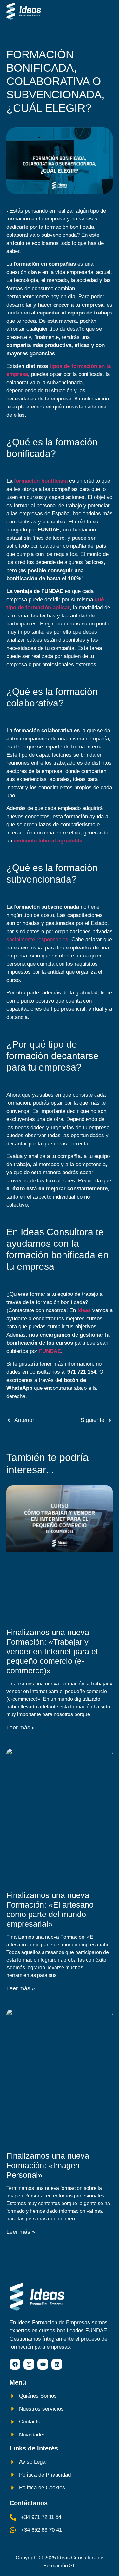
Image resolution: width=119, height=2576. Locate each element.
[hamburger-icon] (106, 11)
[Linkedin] (57, 2364)
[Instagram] (29, 2364)
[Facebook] (15, 2364)
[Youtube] (43, 2364)
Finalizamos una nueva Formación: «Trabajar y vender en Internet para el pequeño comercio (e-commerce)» (52, 1651)
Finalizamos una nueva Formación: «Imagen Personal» (48, 2165)
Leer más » (21, 1728)
